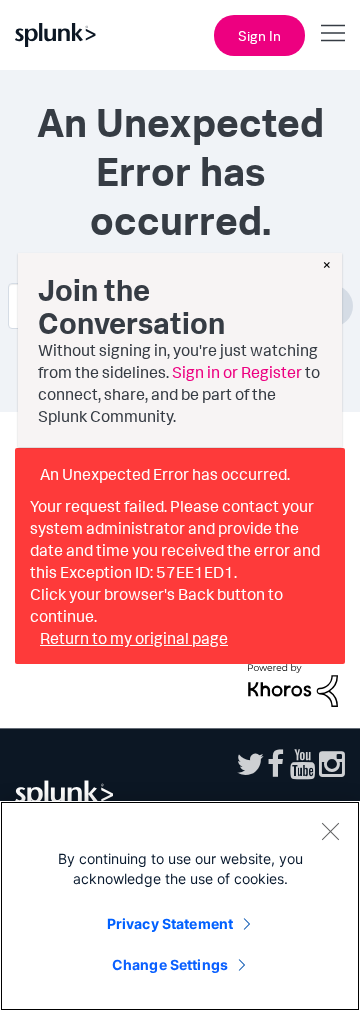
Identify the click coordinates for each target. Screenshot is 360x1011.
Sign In (259, 35)
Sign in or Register (237, 372)
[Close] (330, 831)
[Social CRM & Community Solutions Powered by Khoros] (293, 683)
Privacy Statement (170, 923)
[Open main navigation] (333, 33)
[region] (180, 906)
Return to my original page (134, 638)
